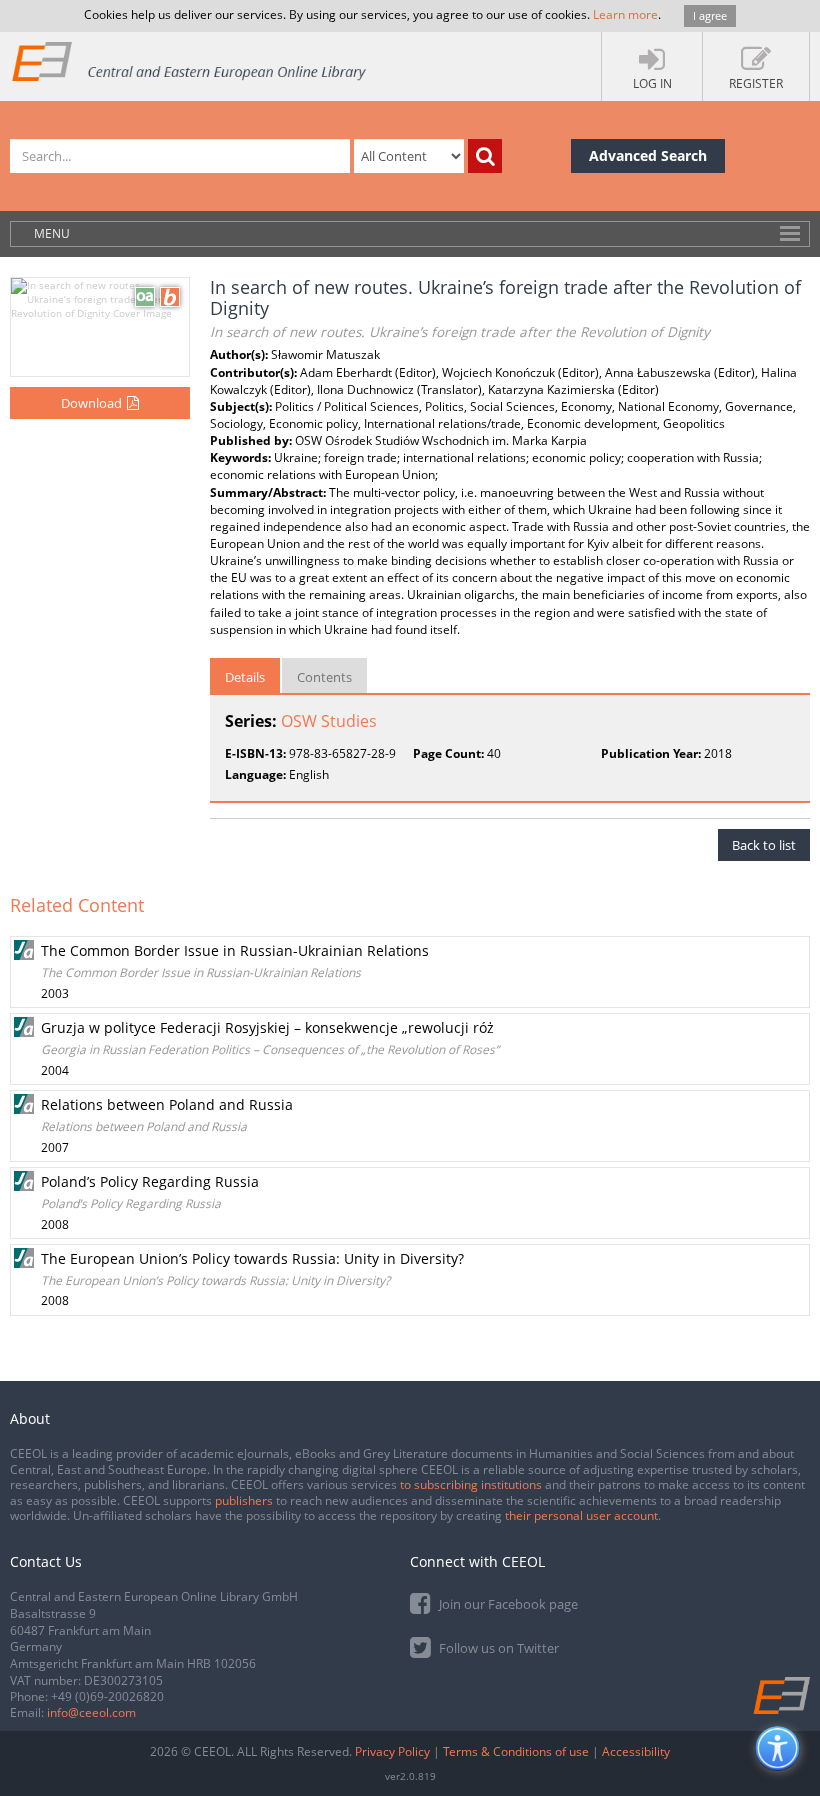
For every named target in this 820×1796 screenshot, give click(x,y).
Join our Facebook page (507, 1604)
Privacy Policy (392, 1751)
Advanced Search (648, 155)
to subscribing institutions (471, 1484)
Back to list (764, 845)
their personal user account (581, 1515)
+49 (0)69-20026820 (107, 1696)
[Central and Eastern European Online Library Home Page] (190, 60)
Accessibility (636, 1751)
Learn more (625, 14)
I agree (710, 15)
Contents (324, 677)
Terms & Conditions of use (516, 1751)
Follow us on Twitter (497, 1648)
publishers (244, 1500)
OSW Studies (329, 721)
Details (245, 677)
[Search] (485, 156)
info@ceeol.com (91, 1712)
